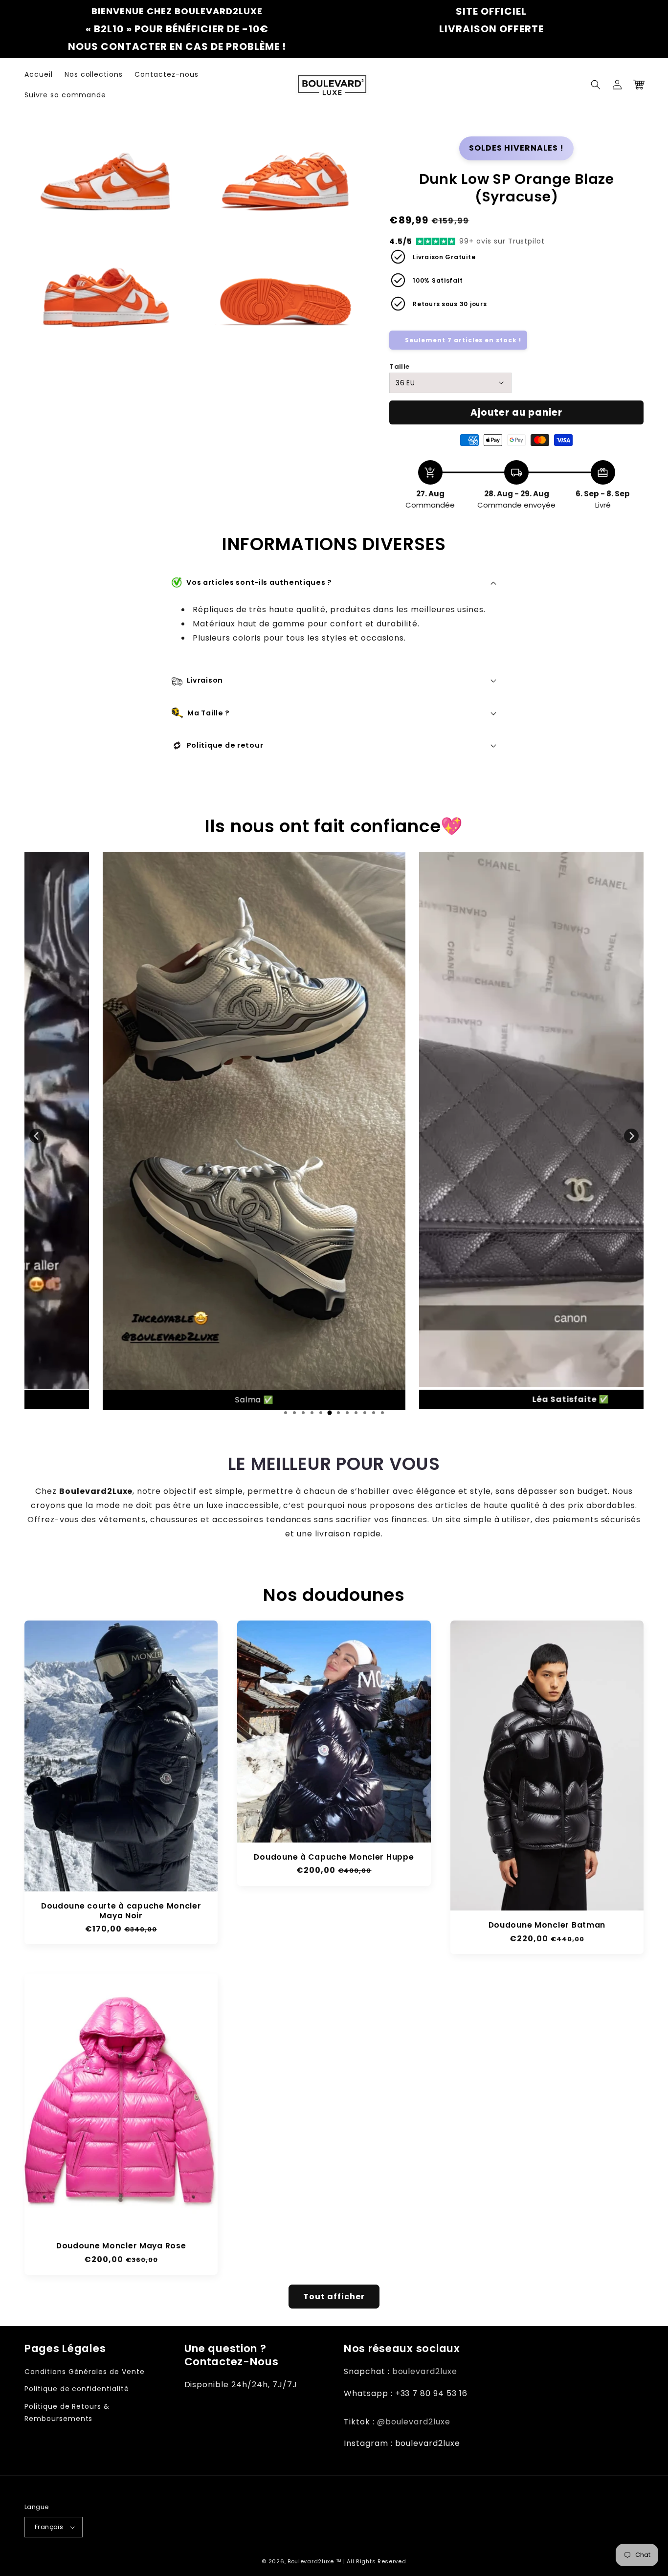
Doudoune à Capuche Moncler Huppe (334, 1857)
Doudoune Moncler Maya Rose (121, 2246)
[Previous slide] (37, 1136)
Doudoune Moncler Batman (547, 1925)
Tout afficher (334, 2297)
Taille (399, 366)
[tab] (286, 1413)
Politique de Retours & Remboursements (67, 2412)
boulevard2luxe (425, 2371)
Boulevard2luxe (311, 2561)
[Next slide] (631, 1136)
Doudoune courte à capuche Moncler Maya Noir (121, 1911)
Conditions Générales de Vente (85, 2372)
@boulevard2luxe (414, 2422)
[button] (596, 85)
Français (49, 2527)
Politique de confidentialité (77, 2389)
